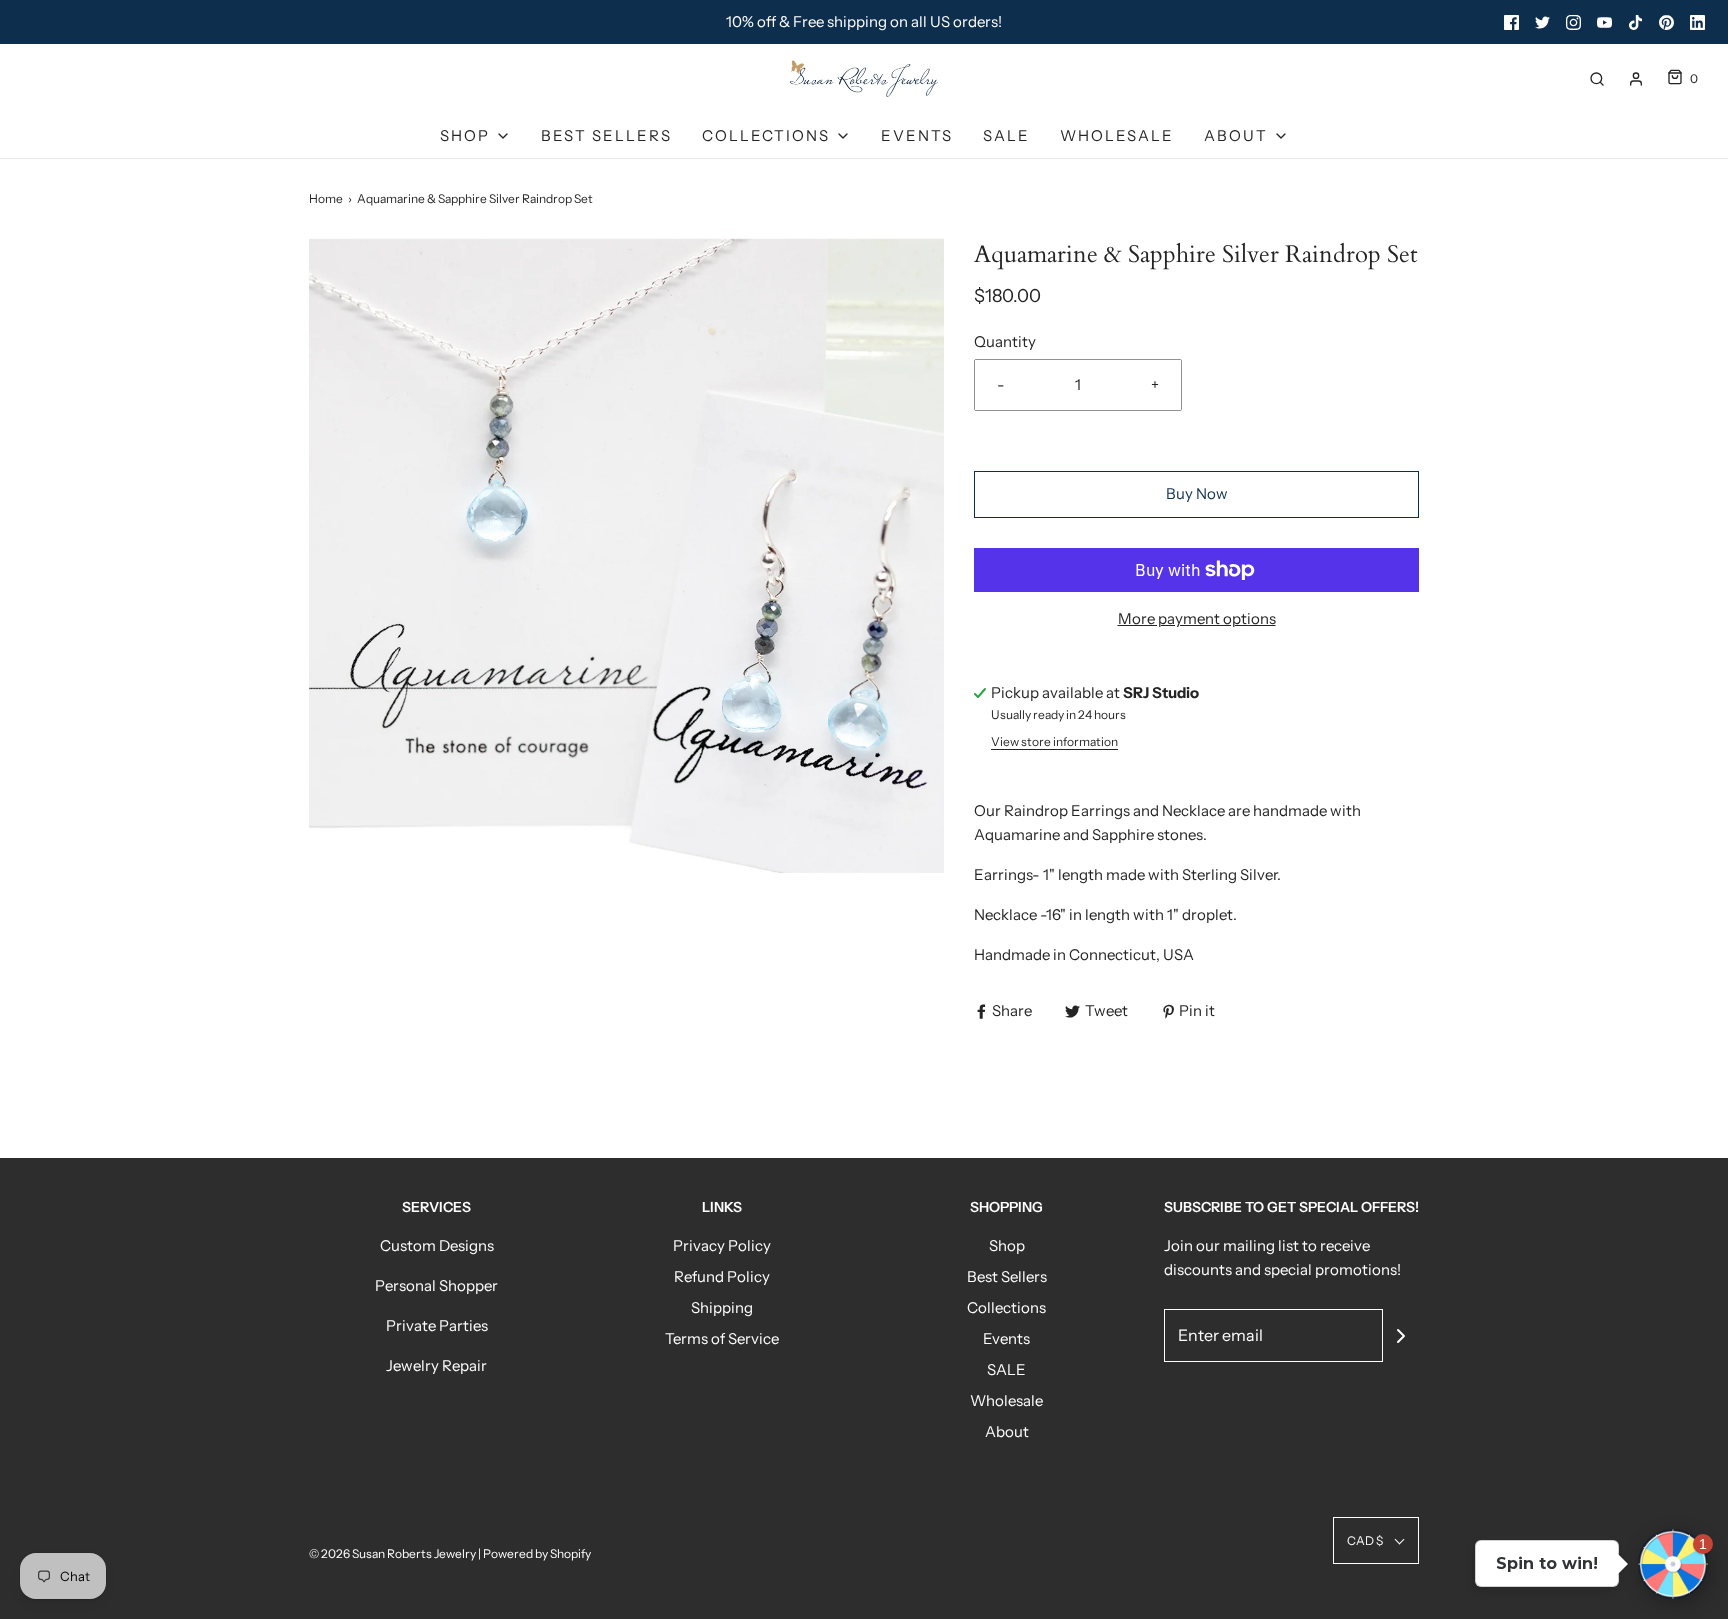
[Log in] (1636, 79)
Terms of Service (722, 1338)
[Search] (1597, 79)
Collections (1006, 1307)
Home (326, 198)
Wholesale (1117, 135)
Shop (1007, 1245)
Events (917, 135)
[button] (1376, 1540)
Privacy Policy (722, 1245)
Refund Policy (722, 1276)
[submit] (1401, 1336)
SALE (1006, 135)
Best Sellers (606, 135)
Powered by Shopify (537, 1553)
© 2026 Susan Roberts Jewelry (392, 1553)
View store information (1054, 741)
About (1007, 1431)
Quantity (1005, 341)
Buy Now (1197, 493)
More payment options (1197, 618)
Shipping (722, 1307)
